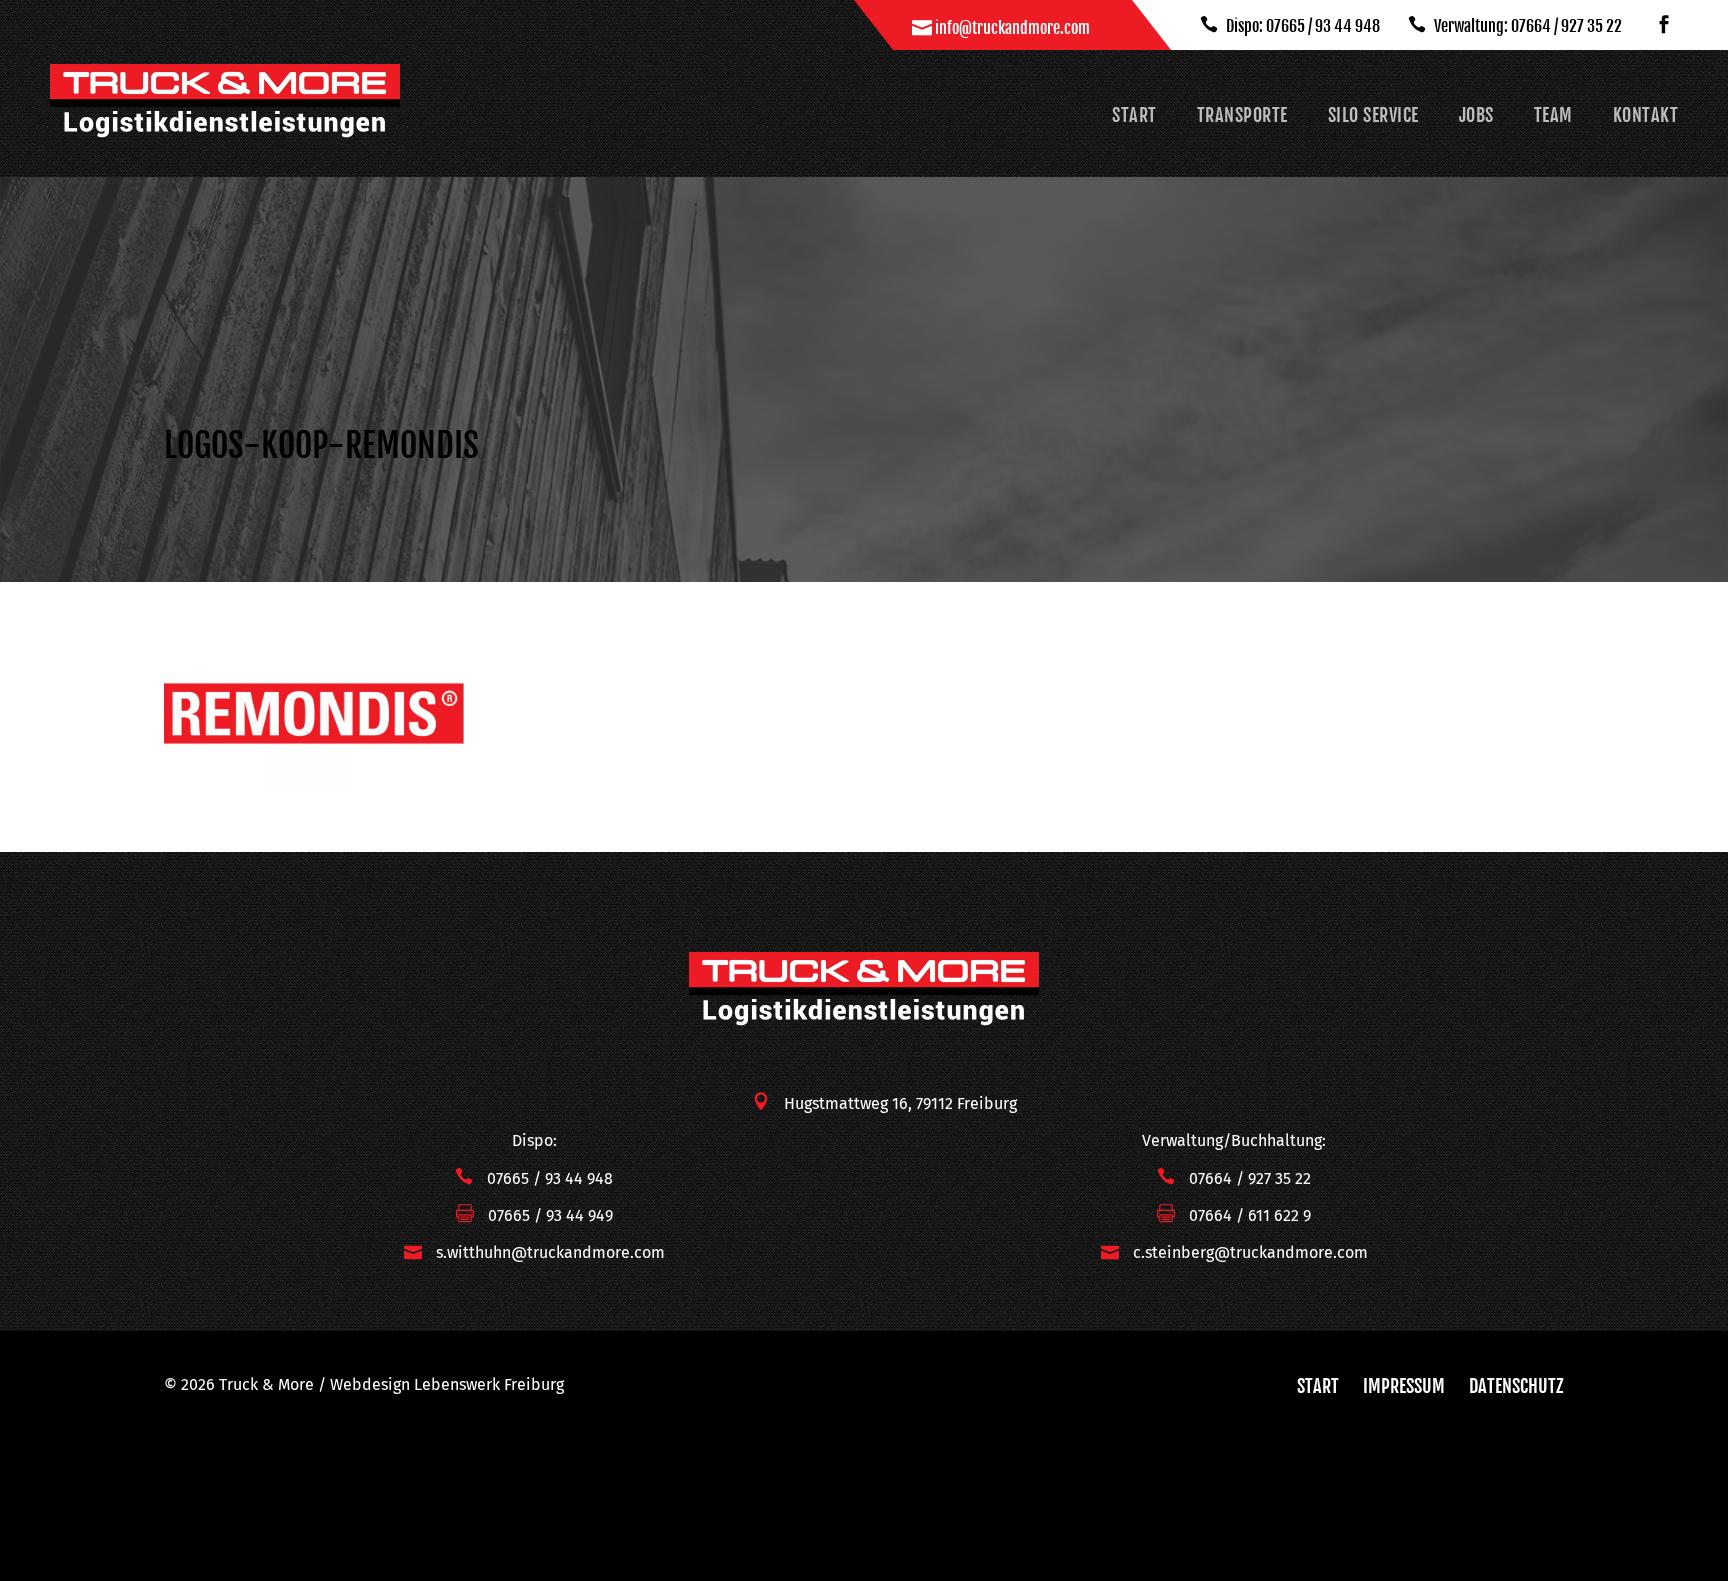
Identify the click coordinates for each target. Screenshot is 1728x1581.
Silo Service (1373, 115)
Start (1134, 115)
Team (1553, 115)
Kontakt (1646, 115)
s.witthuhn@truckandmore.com (550, 1252)
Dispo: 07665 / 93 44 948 (1301, 26)
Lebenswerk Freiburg (489, 1384)
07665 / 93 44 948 (550, 1178)
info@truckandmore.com (1012, 28)
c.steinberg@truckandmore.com (1250, 1252)
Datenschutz (1516, 1386)
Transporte (1242, 115)
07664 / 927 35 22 (1250, 1178)
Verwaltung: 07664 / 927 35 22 (1526, 26)
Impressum (1404, 1386)
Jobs (1476, 115)
